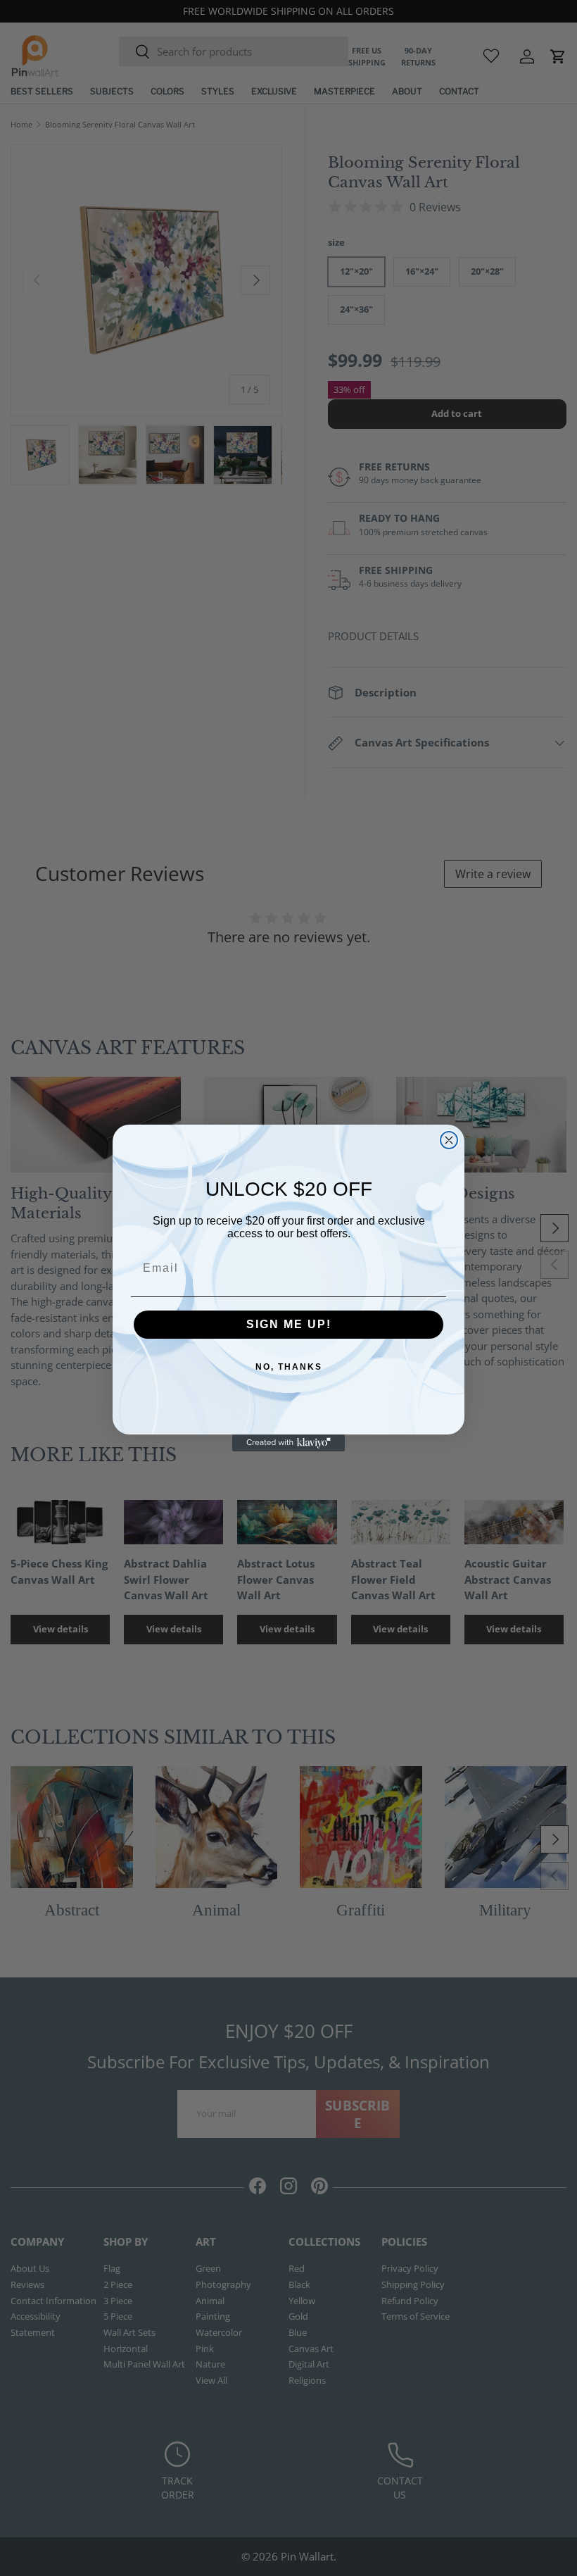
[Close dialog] (449, 1140)
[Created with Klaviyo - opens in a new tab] (288, 1443)
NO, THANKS (289, 1367)
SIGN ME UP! (289, 1324)
